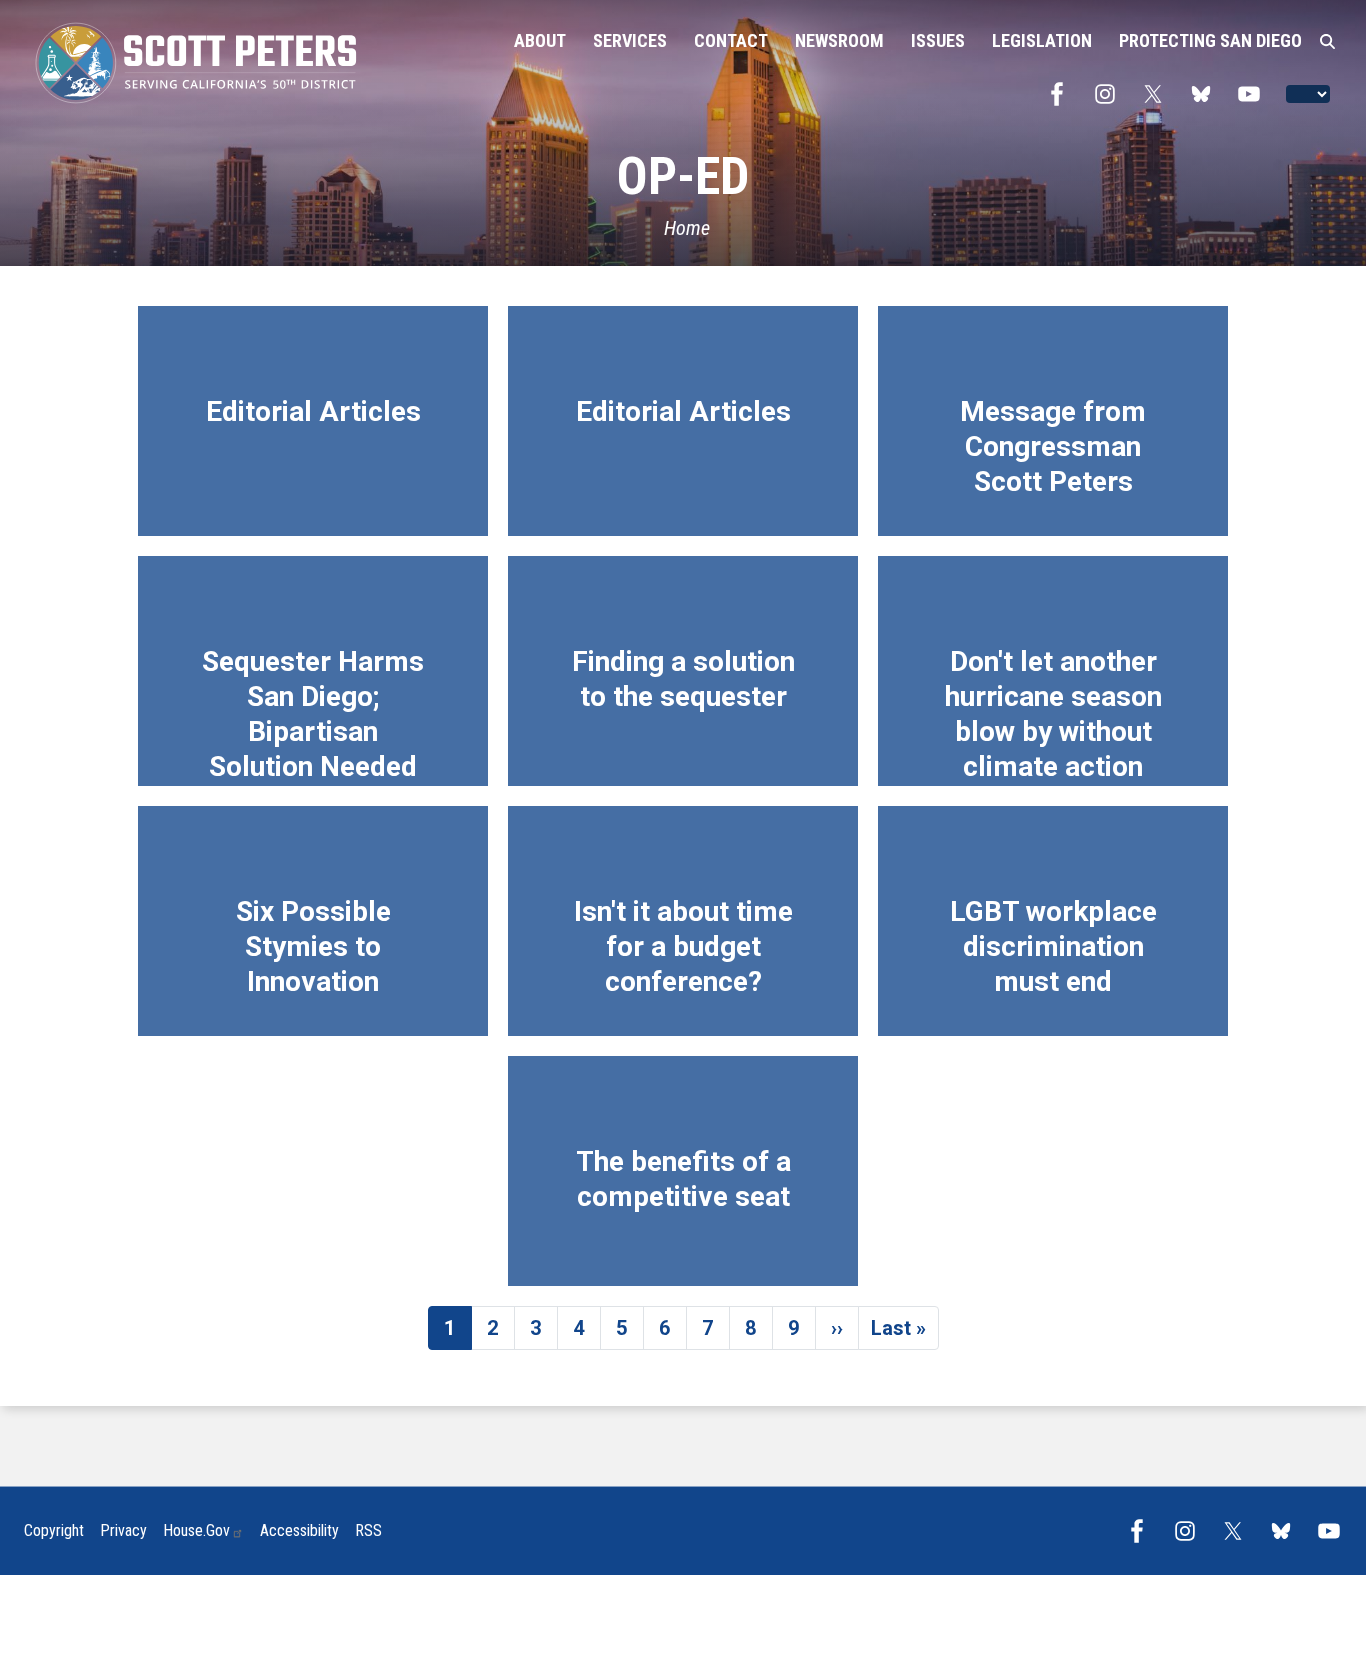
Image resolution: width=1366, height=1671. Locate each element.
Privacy (123, 1530)
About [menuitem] (540, 40)
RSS (368, 1530)
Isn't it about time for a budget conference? (683, 946)
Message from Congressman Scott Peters (1053, 446)
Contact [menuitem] (731, 40)
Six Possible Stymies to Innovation (313, 946)
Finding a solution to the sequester (683, 679)
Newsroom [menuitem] (839, 40)
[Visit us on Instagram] (1110, 94)
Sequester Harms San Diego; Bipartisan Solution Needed (313, 714)
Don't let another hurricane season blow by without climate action (1053, 714)
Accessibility (299, 1530)
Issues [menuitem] (938, 40)
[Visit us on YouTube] (1254, 94)
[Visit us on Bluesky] (1206, 94)
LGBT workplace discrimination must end (1053, 946)
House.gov (196, 1530)
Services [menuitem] (630, 40)
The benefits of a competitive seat (683, 1179)
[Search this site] (1327, 42)
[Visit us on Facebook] (1062, 94)
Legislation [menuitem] (1042, 40)
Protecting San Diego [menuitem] (1210, 40)
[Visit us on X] (1158, 94)
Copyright (54, 1530)
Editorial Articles (313, 411)
